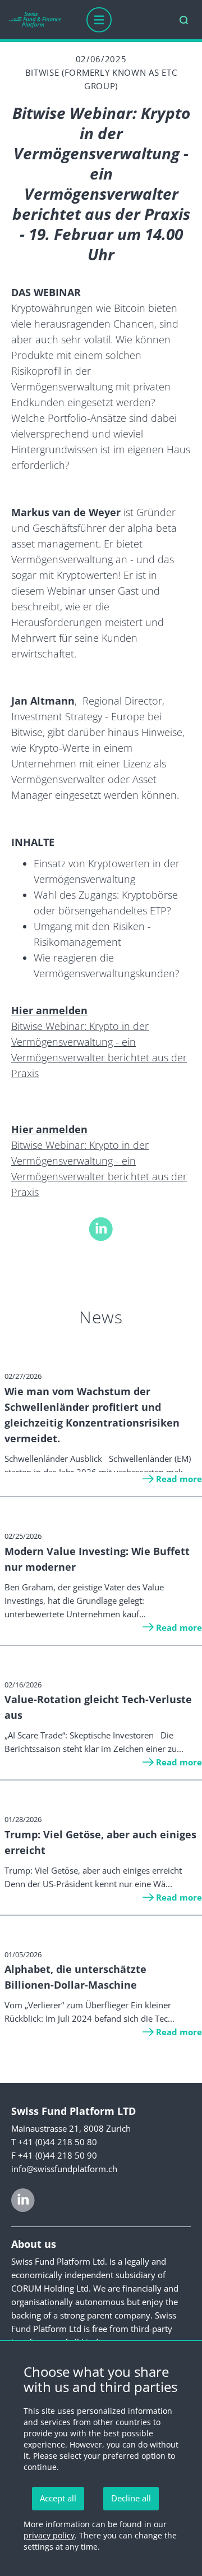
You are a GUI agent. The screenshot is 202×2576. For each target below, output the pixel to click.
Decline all (131, 2498)
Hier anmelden (49, 1010)
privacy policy (49, 2535)
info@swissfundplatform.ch (64, 2169)
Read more (179, 1479)
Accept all (58, 2498)
